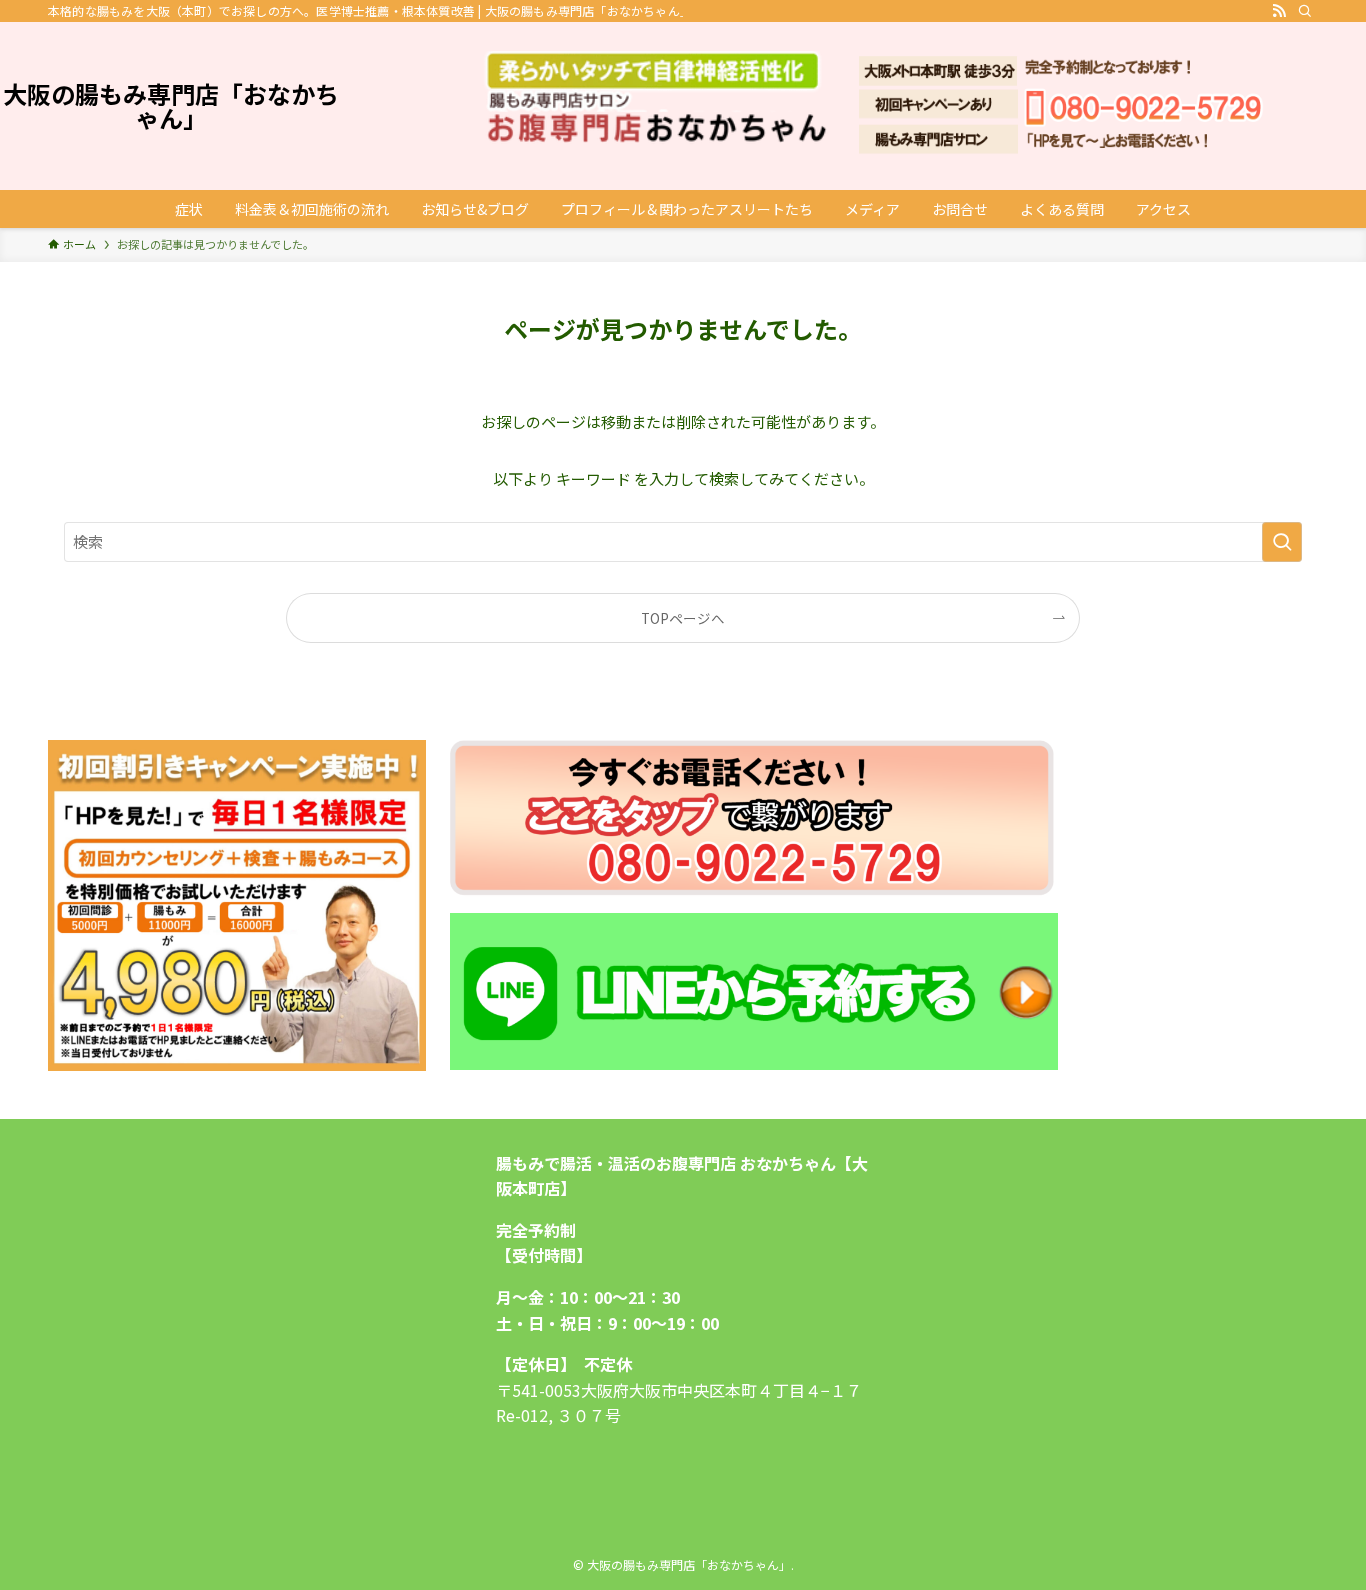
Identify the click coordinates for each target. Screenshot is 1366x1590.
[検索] (1305, 11)
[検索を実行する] (1282, 542)
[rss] (1279, 11)
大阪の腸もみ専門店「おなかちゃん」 (171, 106)
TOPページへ (683, 618)
